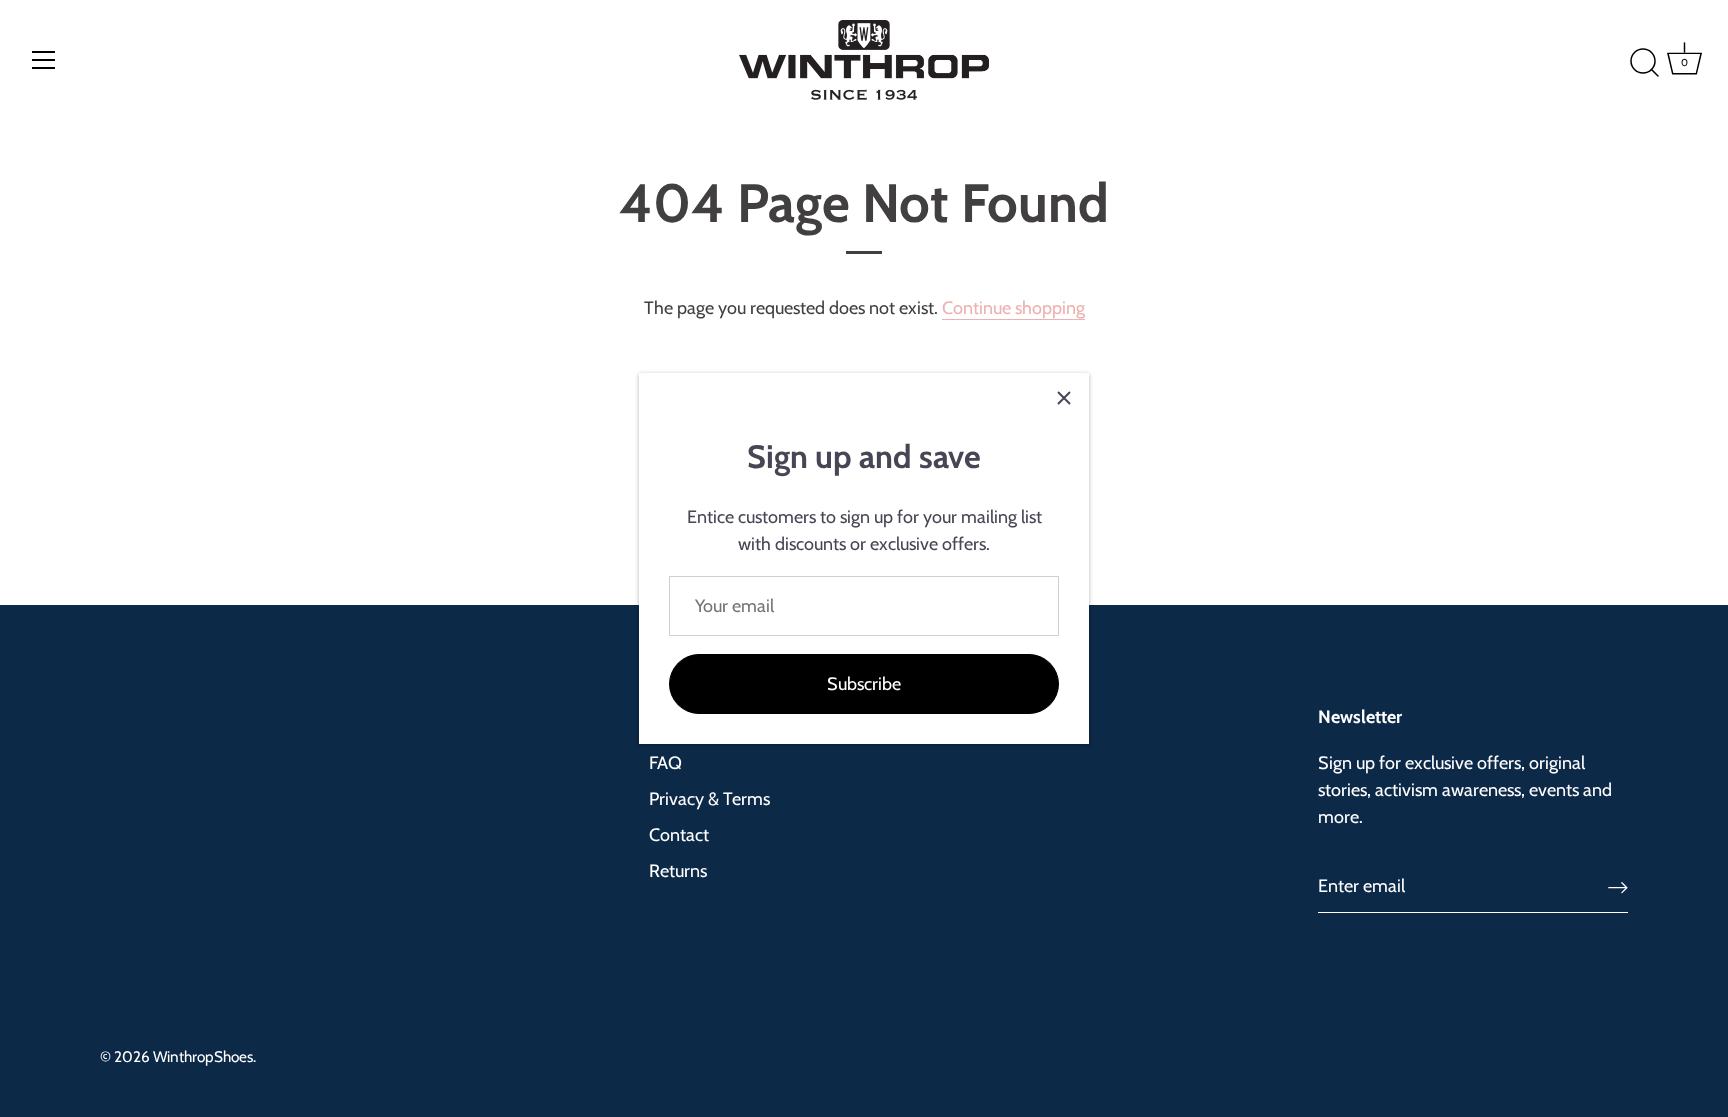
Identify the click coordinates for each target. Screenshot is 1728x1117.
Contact (679, 835)
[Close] (1064, 398)
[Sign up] (1618, 886)
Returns (678, 871)
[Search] (1615, 63)
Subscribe (864, 684)
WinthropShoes (203, 1056)
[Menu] (44, 60)
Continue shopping (1013, 308)
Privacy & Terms (709, 799)
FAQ (665, 763)
